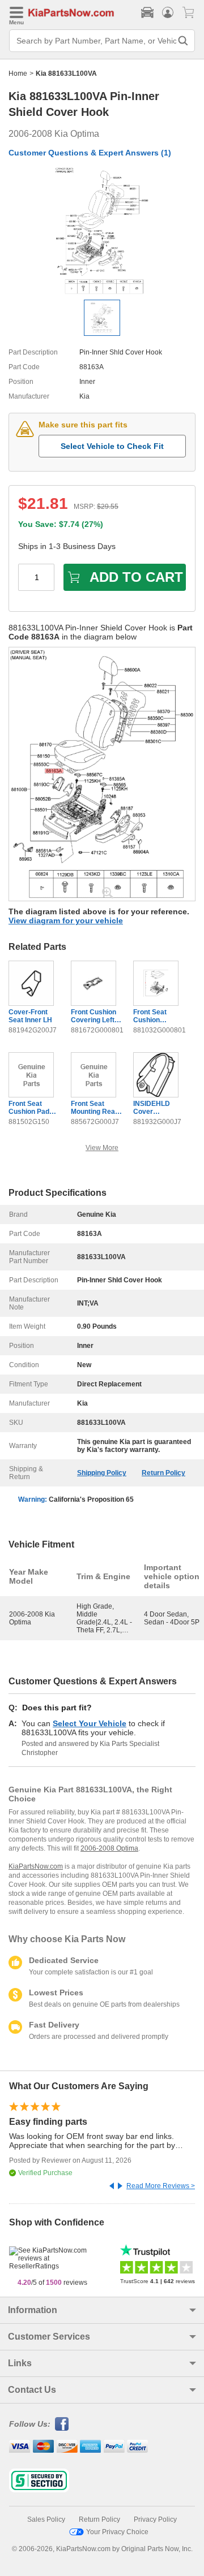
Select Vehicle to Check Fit (112, 446)
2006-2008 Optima (109, 1848)
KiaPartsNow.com (36, 1866)
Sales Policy (46, 2519)
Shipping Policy (102, 1473)
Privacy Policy (155, 2519)
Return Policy (163, 1473)
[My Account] (168, 12)
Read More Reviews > (161, 2186)
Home (18, 74)
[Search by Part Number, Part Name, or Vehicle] (183, 41)
